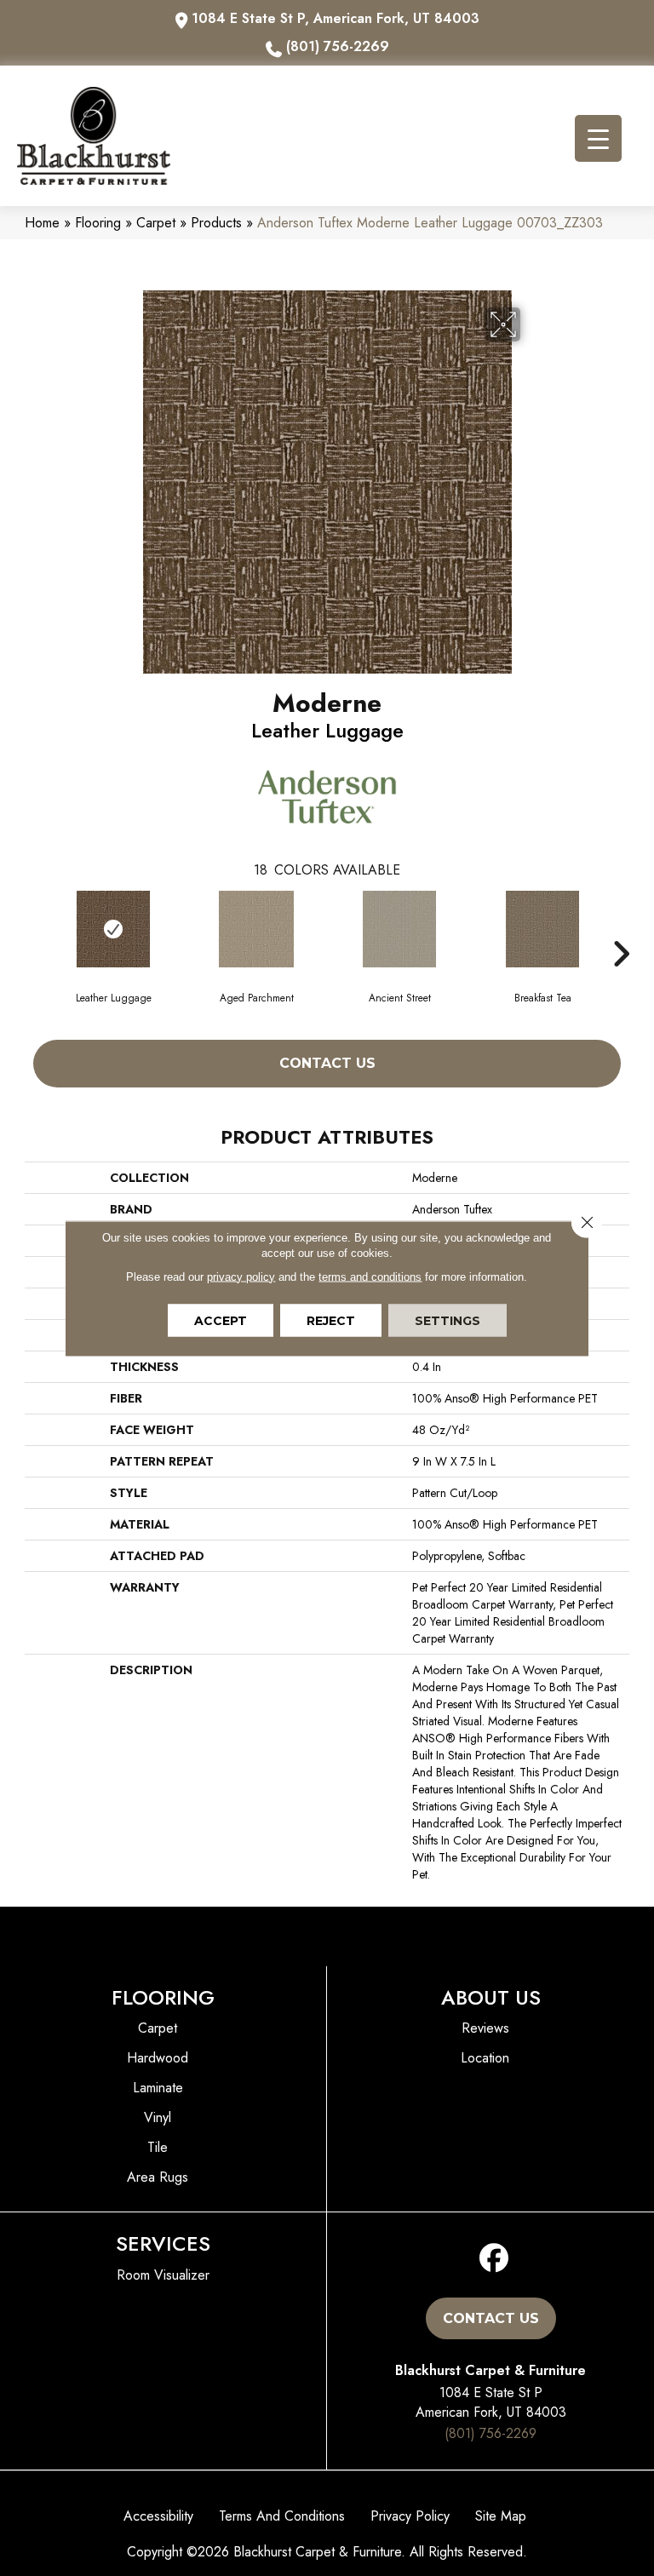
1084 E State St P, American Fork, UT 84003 (336, 18)
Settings (447, 1320)
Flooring (98, 223)
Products (216, 223)
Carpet (156, 223)
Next (621, 928)
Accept (221, 1320)
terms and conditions (370, 1276)
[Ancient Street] (399, 929)
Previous (33, 928)
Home (42, 223)
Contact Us (327, 1063)
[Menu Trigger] (598, 138)
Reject (331, 1320)
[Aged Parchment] (256, 929)
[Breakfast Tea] (542, 929)
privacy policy (241, 1276)
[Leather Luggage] (113, 929)
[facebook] (494, 2259)
